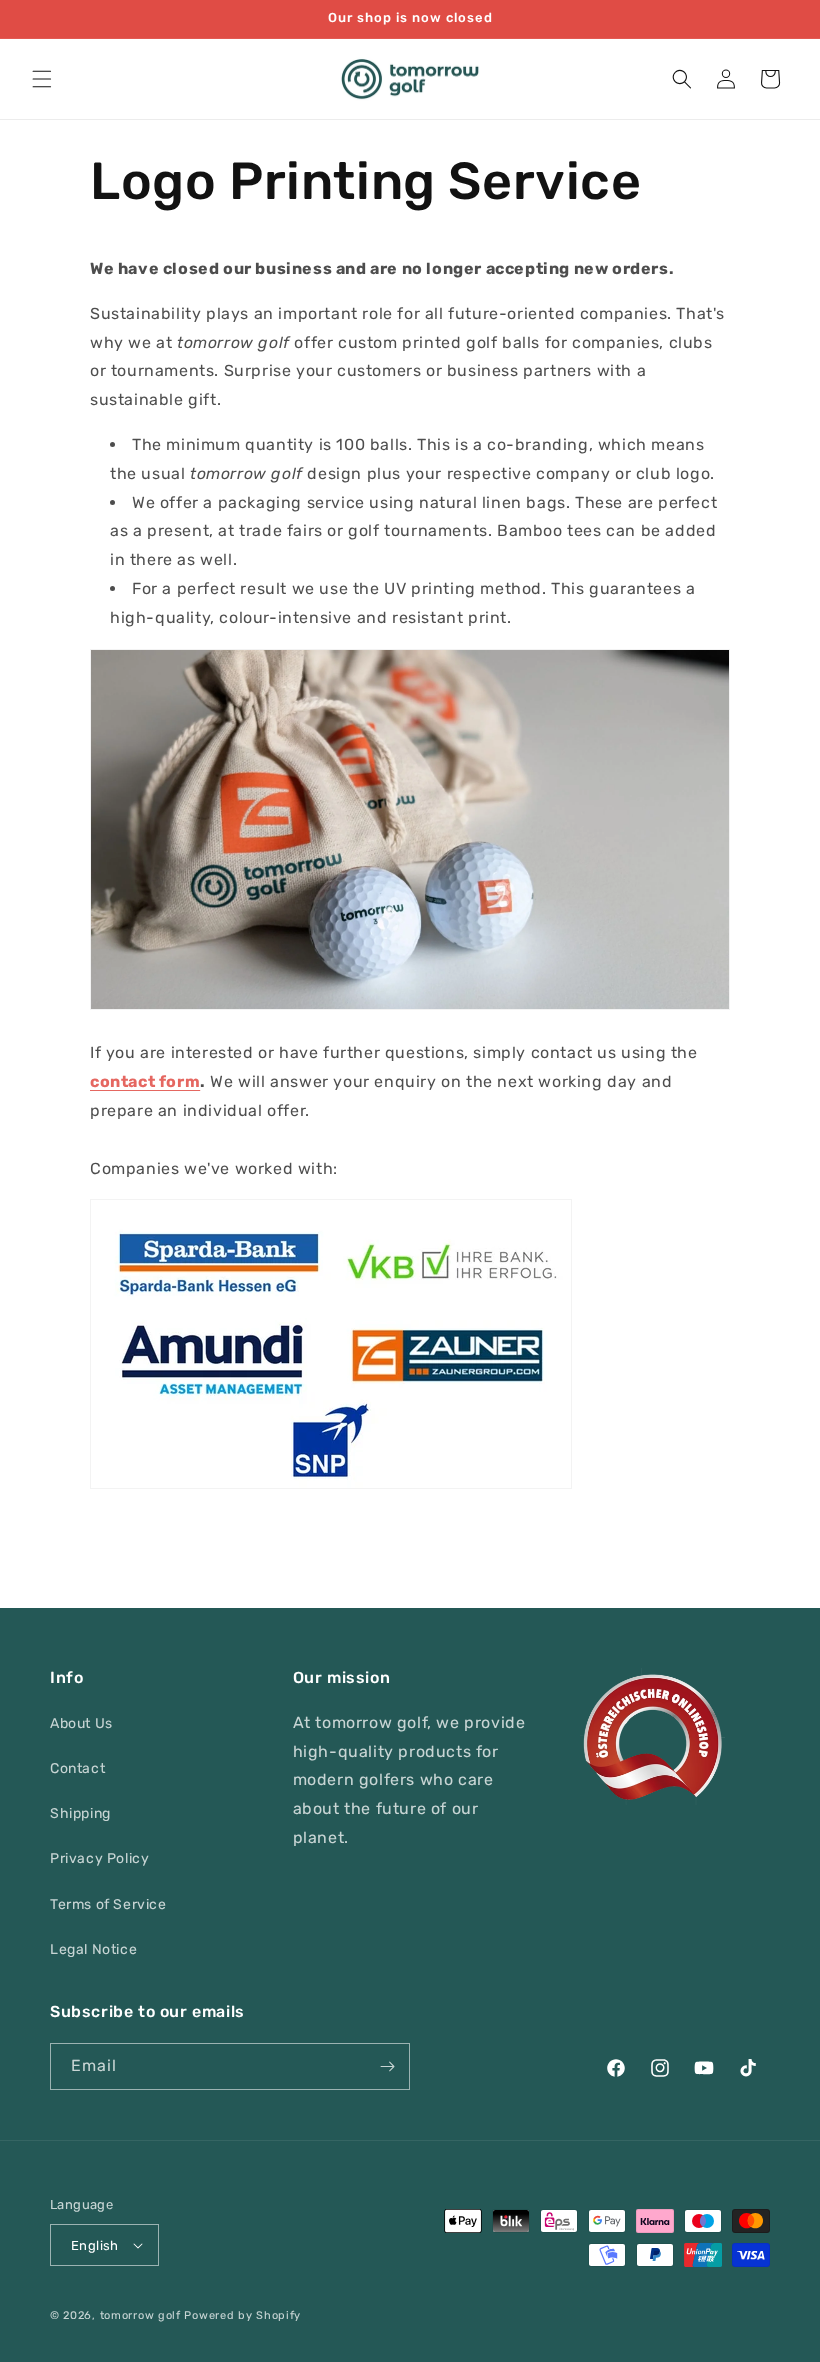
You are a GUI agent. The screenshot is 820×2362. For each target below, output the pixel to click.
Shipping (80, 1813)
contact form (145, 1081)
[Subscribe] (387, 2066)
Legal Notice (93, 1949)
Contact (77, 1768)
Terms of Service (108, 1904)
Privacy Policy (99, 1858)
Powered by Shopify (242, 2315)
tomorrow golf (140, 2315)
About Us (81, 1723)
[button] (42, 79)
